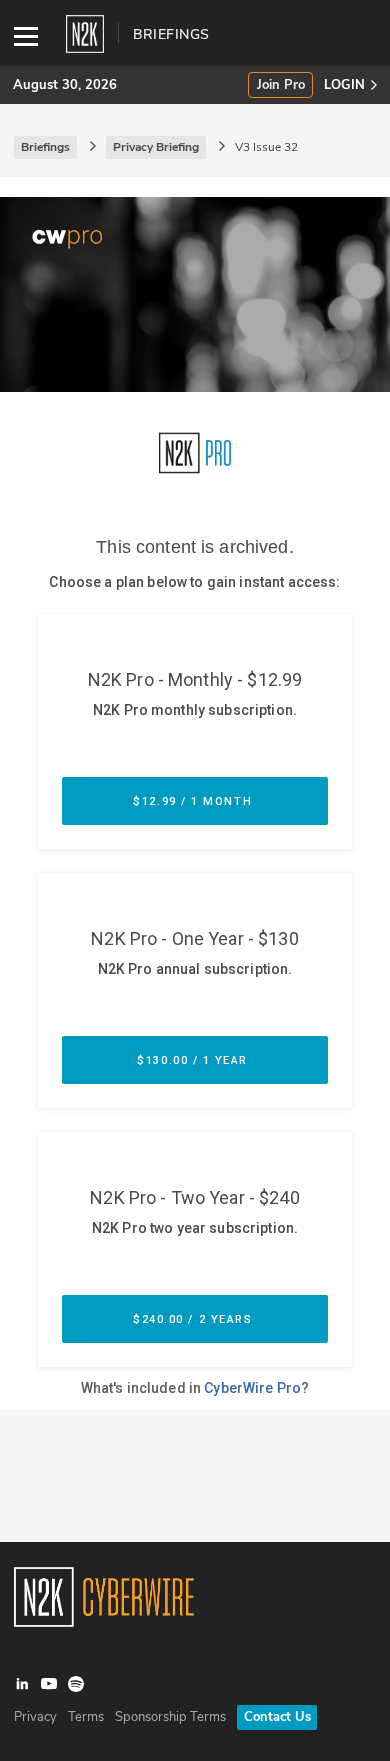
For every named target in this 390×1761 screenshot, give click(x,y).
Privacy (35, 1717)
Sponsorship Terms (170, 1717)
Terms (86, 1717)
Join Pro (281, 85)
